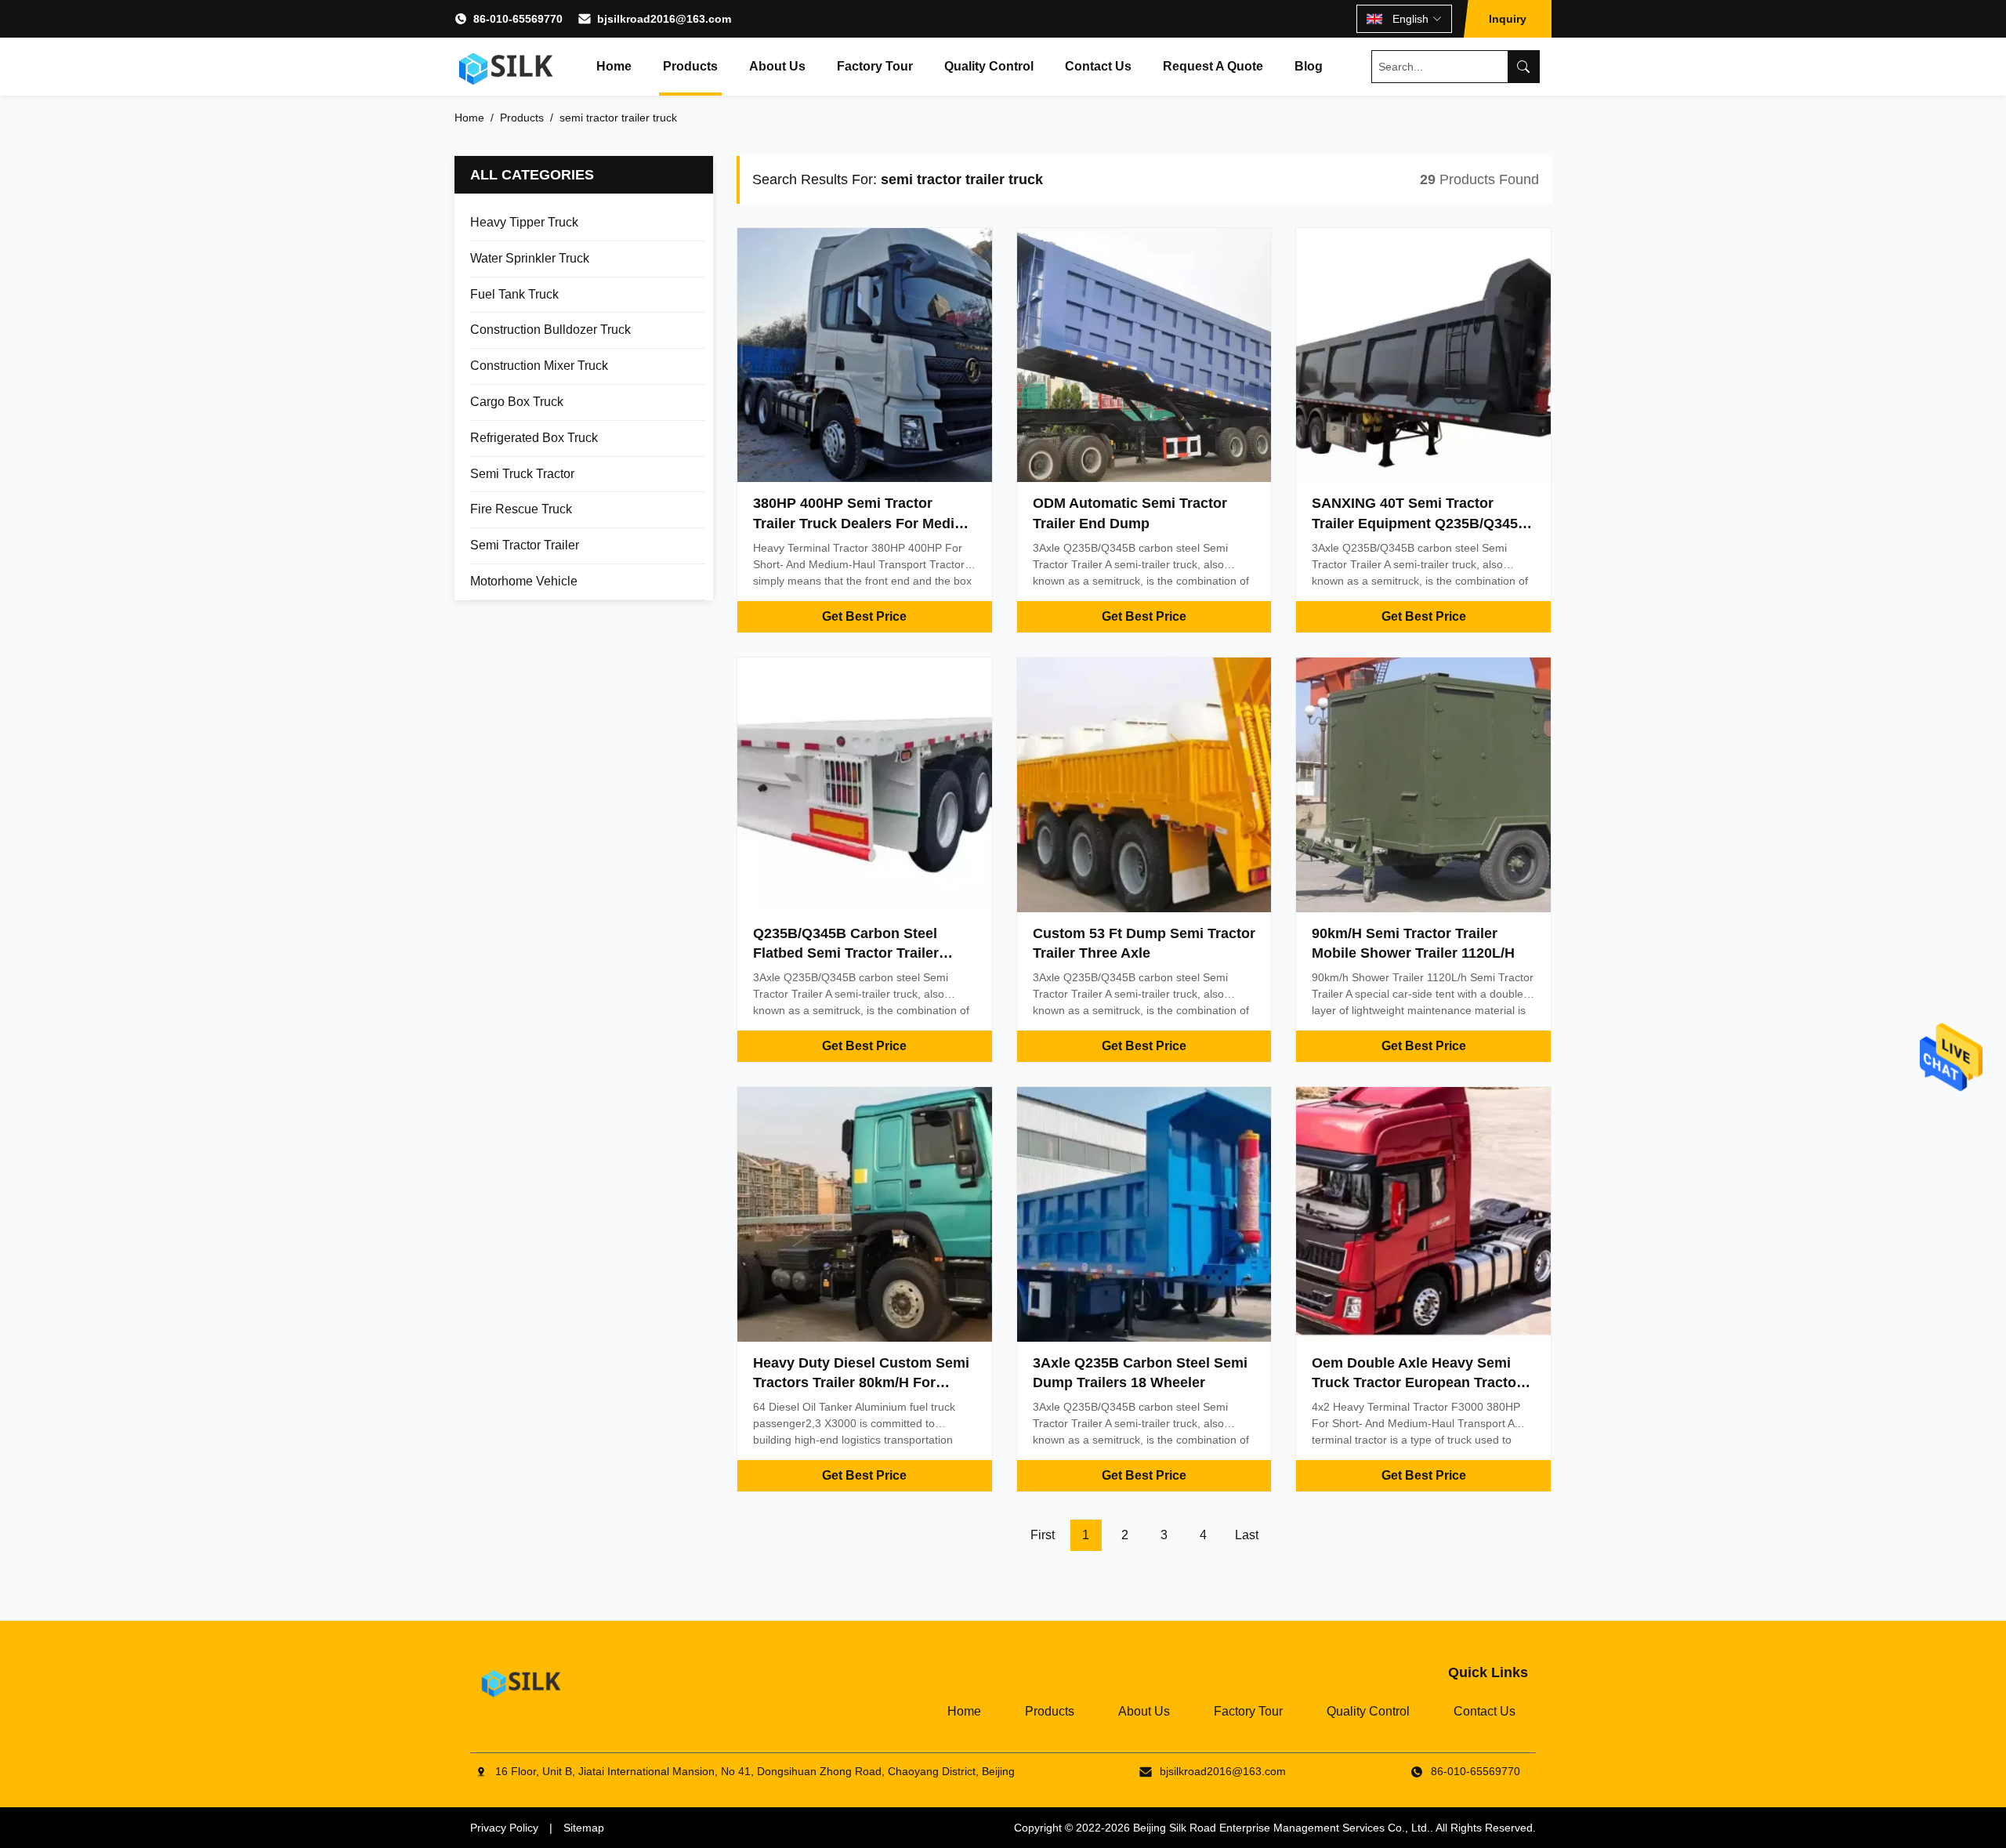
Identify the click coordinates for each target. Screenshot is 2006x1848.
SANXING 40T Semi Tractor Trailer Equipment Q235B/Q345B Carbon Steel (1420, 523)
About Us (777, 66)
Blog (1309, 66)
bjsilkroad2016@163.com (664, 19)
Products (690, 66)
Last (1247, 1535)
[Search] (1523, 67)
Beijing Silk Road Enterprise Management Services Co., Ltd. (1282, 1828)
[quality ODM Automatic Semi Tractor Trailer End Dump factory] (1144, 355)
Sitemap (584, 1828)
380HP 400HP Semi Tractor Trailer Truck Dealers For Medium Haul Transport (864, 523)
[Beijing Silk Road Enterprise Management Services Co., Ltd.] (506, 67)
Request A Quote (1213, 66)
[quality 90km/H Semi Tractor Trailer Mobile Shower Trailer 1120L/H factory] (1423, 785)
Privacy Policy (504, 1828)
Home (614, 66)
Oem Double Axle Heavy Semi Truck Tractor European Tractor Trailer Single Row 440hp (1417, 1382)
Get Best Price (864, 616)
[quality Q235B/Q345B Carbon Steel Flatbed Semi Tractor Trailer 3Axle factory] (865, 785)
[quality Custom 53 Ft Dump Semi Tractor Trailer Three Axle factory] (1144, 785)
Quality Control (989, 66)
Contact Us (1098, 66)
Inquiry (1508, 19)
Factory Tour (875, 66)
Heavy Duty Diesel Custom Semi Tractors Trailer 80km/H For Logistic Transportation (861, 1382)
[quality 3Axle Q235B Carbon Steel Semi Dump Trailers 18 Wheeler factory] (1144, 1214)
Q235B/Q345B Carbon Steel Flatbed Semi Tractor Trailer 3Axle (846, 953)
